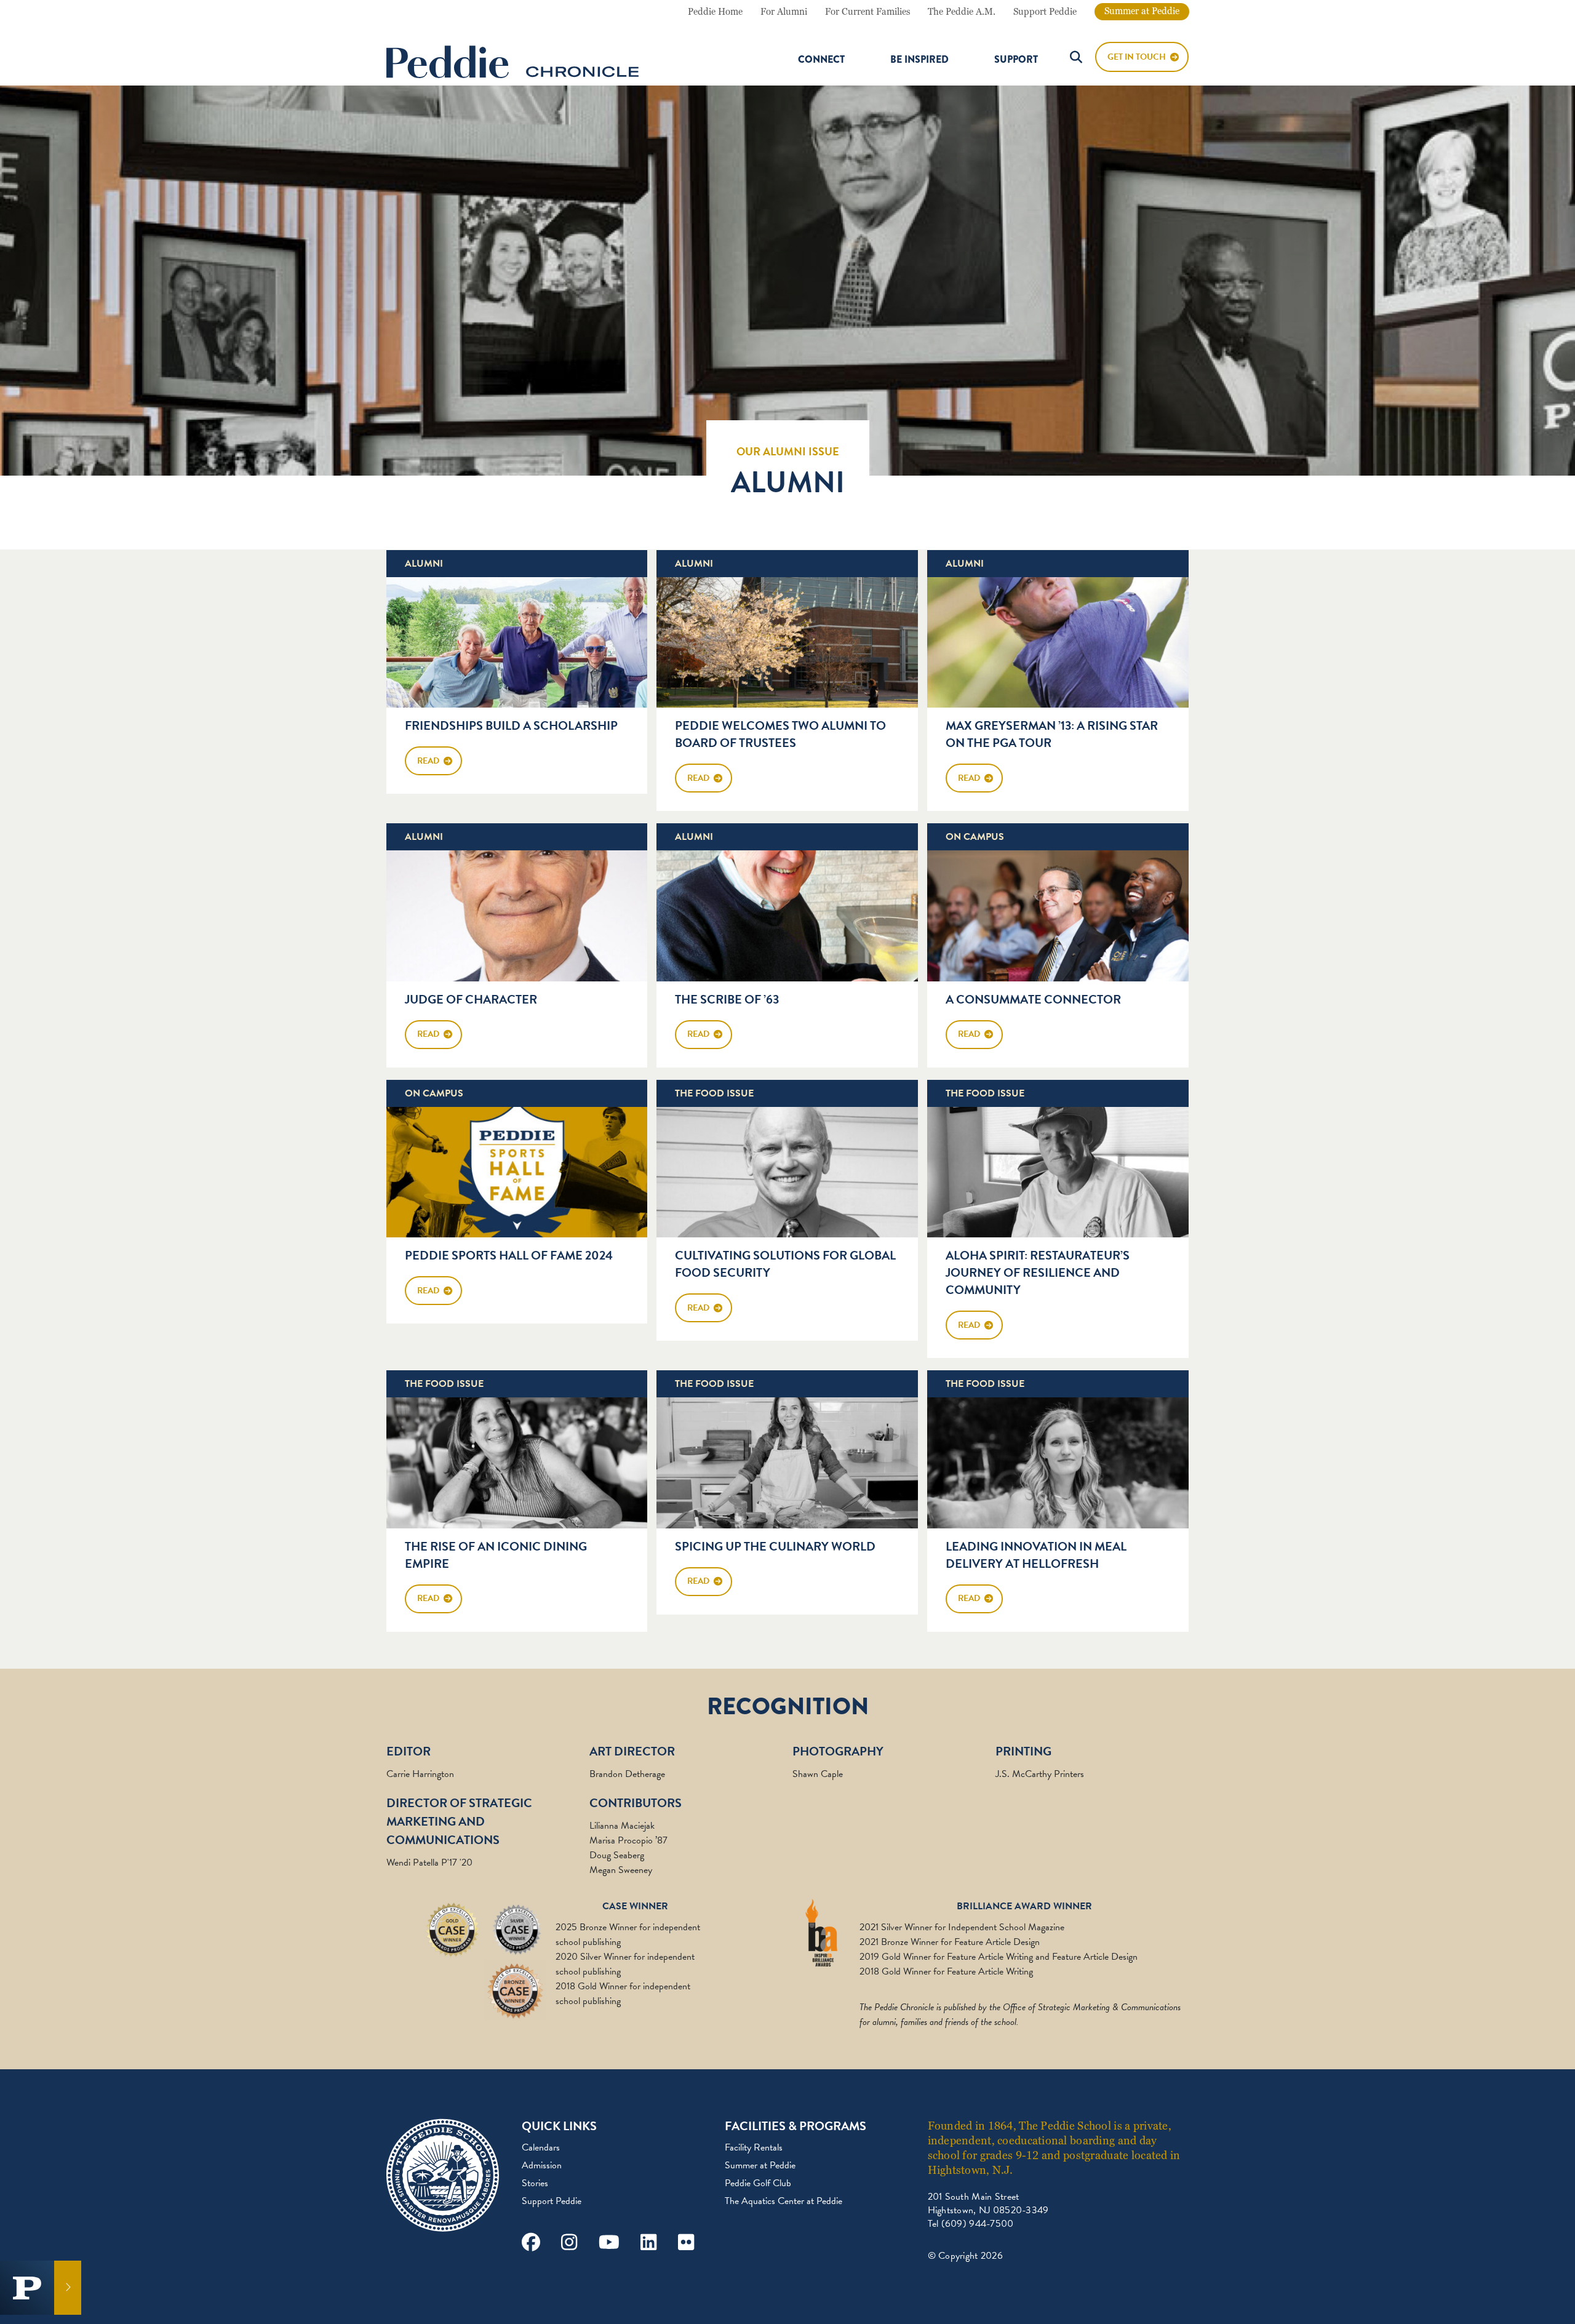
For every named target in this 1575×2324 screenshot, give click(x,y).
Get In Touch (1137, 57)
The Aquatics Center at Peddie (784, 2201)
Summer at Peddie (1142, 11)
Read (428, 761)
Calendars (541, 2147)
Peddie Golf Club (758, 2183)
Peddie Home (715, 12)
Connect (821, 60)
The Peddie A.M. (962, 12)
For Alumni (784, 12)
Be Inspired (919, 60)
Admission (542, 2165)
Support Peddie (1045, 12)
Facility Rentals (754, 2147)
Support (1016, 60)
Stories (535, 2183)
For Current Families (867, 12)
